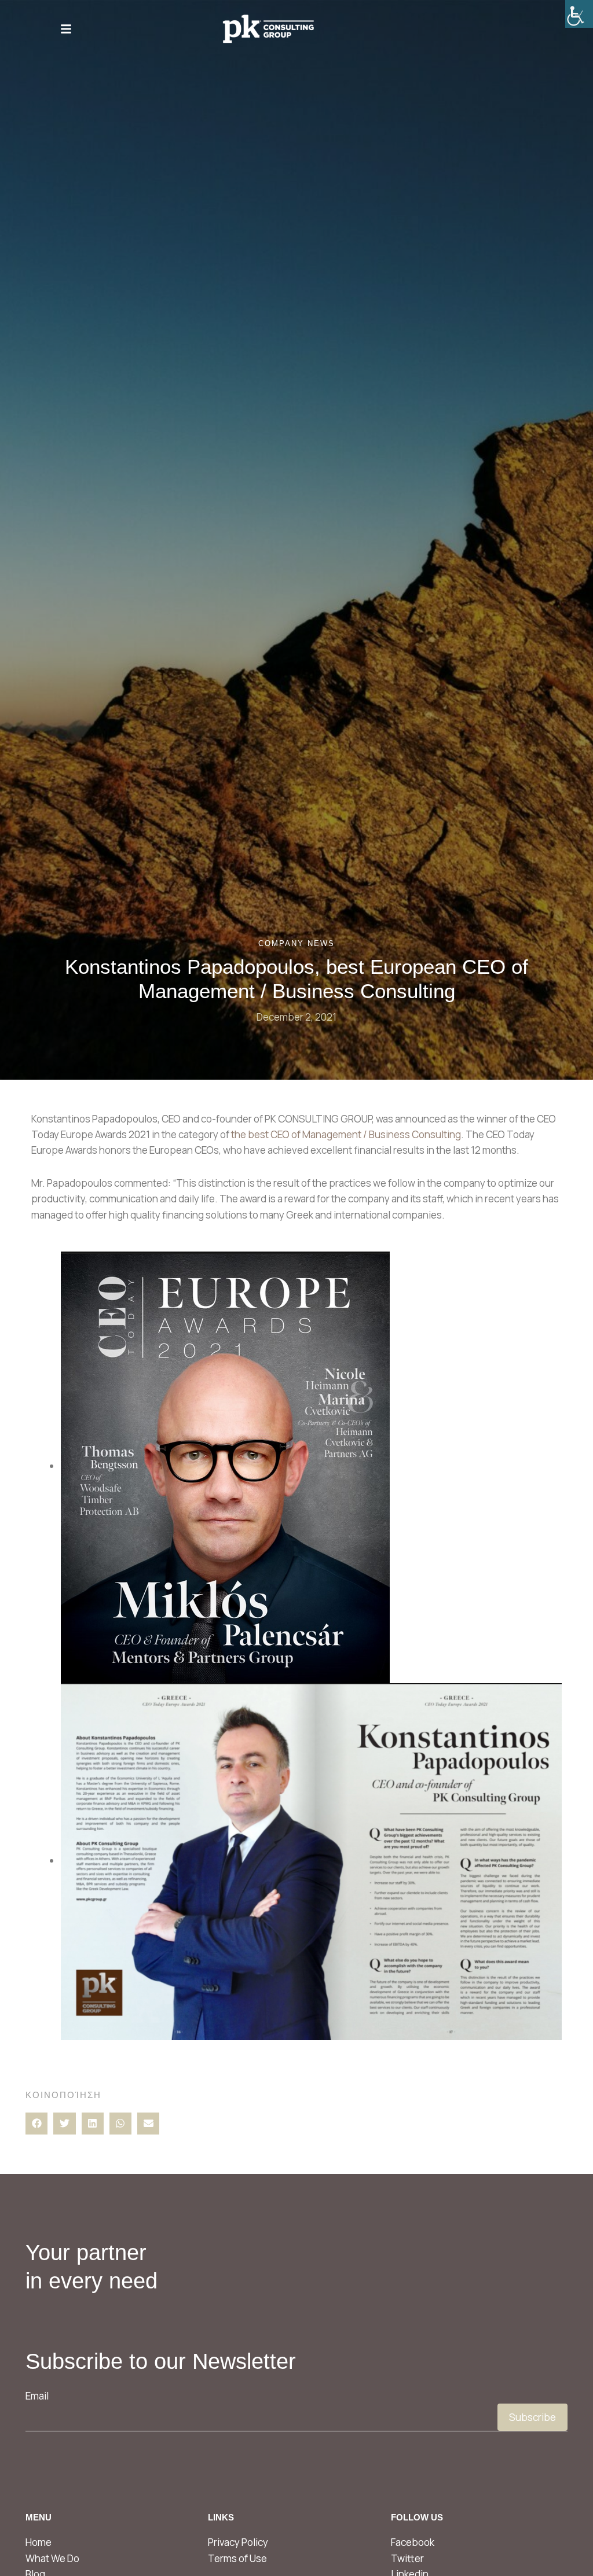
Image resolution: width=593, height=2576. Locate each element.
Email (37, 2396)
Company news (296, 943)
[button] (36, 2124)
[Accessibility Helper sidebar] (579, 14)
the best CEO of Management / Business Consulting (346, 1134)
